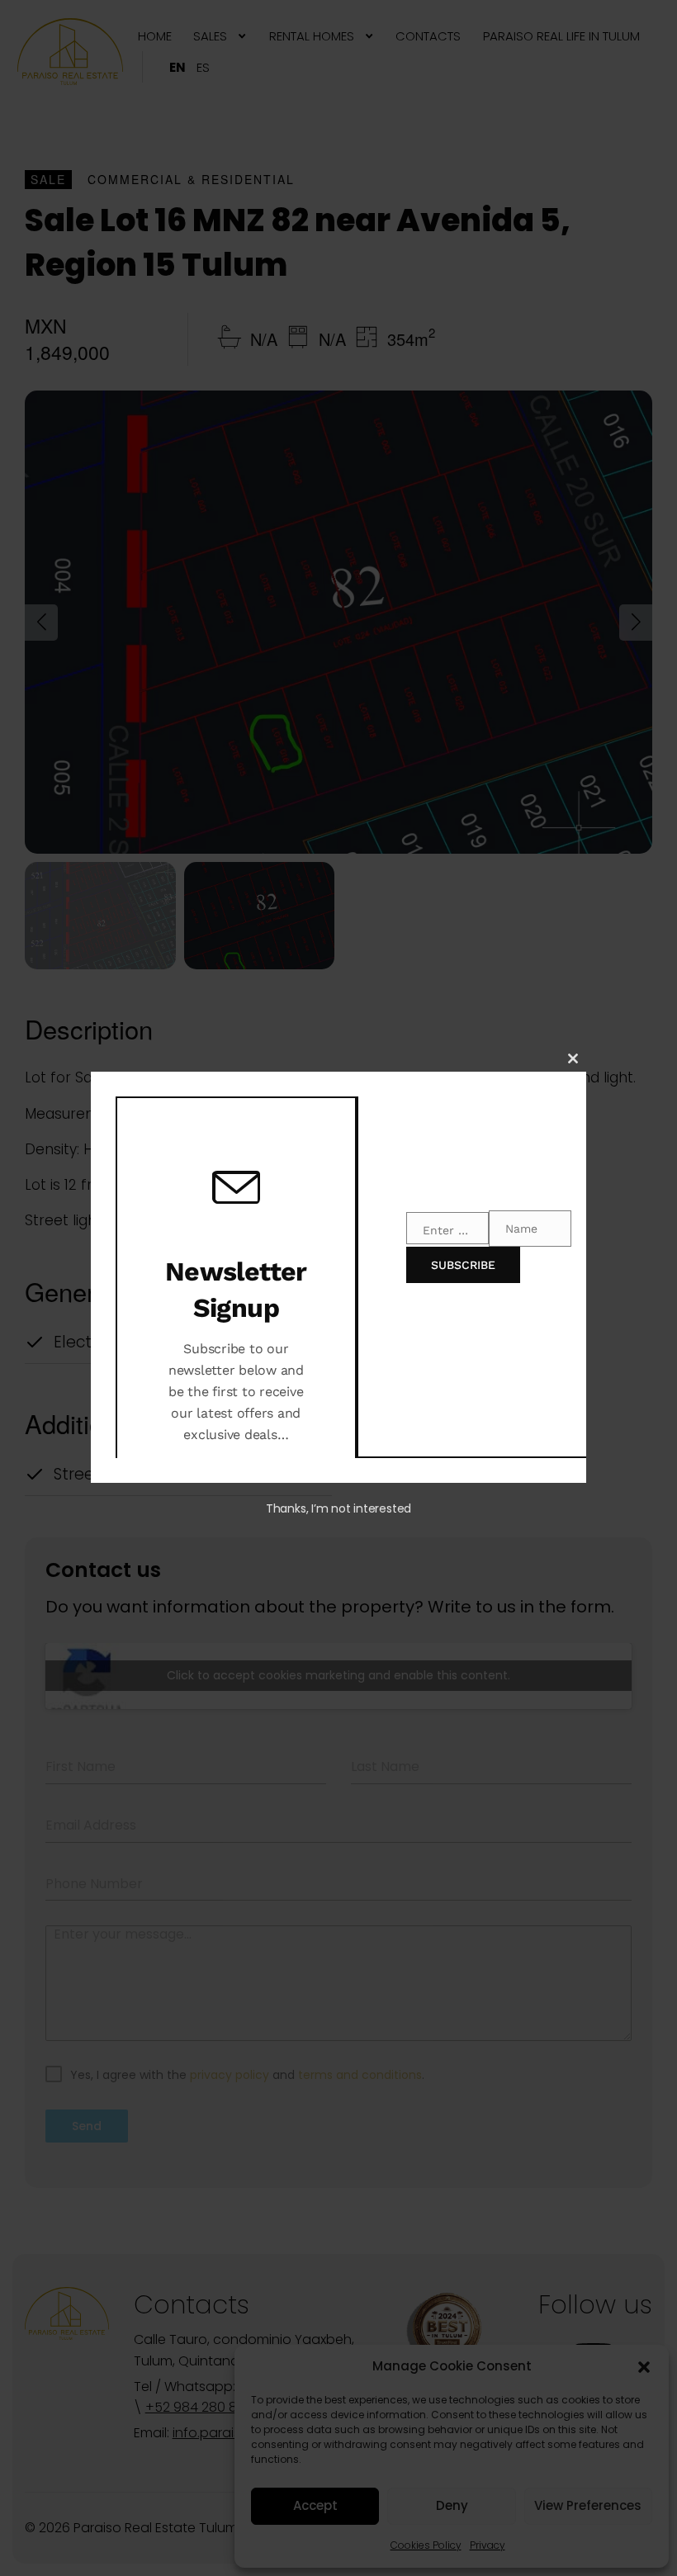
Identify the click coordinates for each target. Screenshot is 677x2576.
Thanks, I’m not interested (338, 1508)
